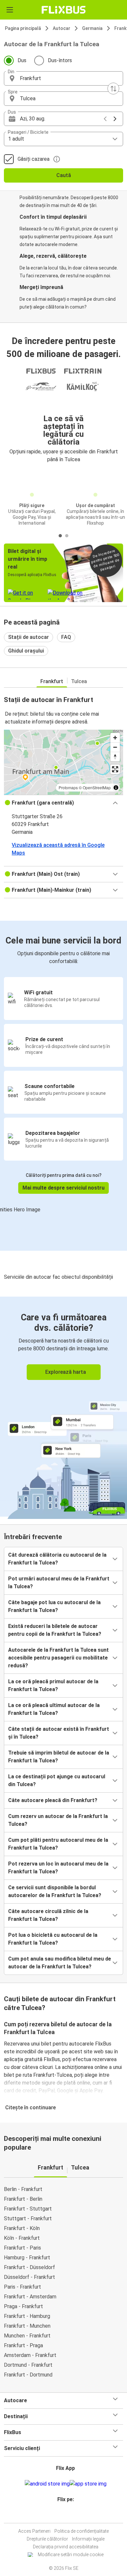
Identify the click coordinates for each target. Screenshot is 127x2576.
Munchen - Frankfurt (27, 2336)
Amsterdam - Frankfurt (30, 2355)
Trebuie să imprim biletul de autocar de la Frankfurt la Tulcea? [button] (59, 1757)
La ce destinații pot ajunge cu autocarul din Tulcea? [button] (57, 1780)
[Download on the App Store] (88, 2484)
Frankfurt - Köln (22, 2228)
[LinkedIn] (66, 2515)
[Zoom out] (115, 747)
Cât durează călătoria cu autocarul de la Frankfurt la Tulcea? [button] (57, 1559)
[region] (63, 762)
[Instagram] (63, 2515)
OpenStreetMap (97, 787)
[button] (63, 78)
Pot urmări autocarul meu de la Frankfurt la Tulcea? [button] (59, 1583)
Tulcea (79, 681)
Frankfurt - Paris (22, 2248)
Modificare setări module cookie (71, 2555)
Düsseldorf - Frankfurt (29, 2277)
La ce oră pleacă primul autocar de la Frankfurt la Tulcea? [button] (53, 1685)
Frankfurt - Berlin (23, 2199)
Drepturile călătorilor (47, 2539)
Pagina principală (23, 28)
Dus (22, 60)
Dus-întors (60, 60)
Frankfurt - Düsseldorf (29, 2267)
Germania (92, 28)
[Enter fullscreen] (115, 769)
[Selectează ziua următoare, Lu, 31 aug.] (115, 119)
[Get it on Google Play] (47, 2484)
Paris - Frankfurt (22, 2287)
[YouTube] (64, 2515)
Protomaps (68, 787)
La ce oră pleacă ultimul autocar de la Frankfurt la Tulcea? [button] (54, 1709)
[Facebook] (61, 2515)
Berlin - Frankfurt (23, 2189)
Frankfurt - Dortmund (28, 2375)
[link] (63, 1407)
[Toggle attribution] (116, 788)
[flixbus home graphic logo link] (64, 10)
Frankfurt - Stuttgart (28, 2209)
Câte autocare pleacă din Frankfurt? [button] (53, 1800)
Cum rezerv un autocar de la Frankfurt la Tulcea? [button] (58, 1820)
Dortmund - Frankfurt (28, 2365)
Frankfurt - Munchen (27, 2326)
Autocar (62, 28)
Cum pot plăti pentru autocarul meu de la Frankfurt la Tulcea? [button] (58, 1844)
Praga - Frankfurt (23, 2306)
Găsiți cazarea (34, 159)
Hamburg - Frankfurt (27, 2258)
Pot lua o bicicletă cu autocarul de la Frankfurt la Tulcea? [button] (53, 1939)
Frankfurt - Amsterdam (30, 2297)
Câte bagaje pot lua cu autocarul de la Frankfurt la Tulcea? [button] (54, 1606)
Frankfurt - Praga (23, 2345)
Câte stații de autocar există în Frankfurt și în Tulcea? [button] (59, 1733)
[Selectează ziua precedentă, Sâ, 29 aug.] (105, 119)
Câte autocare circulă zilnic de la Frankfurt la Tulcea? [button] (48, 1915)
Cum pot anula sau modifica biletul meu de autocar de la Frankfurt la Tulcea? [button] (60, 1963)
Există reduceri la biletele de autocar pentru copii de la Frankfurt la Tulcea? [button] (55, 1630)
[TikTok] (70, 2515)
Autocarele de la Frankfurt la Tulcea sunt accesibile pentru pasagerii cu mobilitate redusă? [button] (58, 1658)
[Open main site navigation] (10, 10)
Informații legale (88, 2539)
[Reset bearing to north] (115, 757)
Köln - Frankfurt (22, 2238)
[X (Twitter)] (68, 2515)
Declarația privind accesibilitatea (66, 2547)
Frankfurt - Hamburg (27, 2316)
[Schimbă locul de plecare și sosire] (113, 89)
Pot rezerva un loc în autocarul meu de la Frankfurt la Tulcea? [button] (58, 1868)
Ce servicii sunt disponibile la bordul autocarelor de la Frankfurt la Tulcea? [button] (55, 1891)
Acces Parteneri (34, 2531)
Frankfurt (52, 681)
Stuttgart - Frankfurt (28, 2218)
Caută (64, 175)
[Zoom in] (115, 738)
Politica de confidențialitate (82, 2531)
